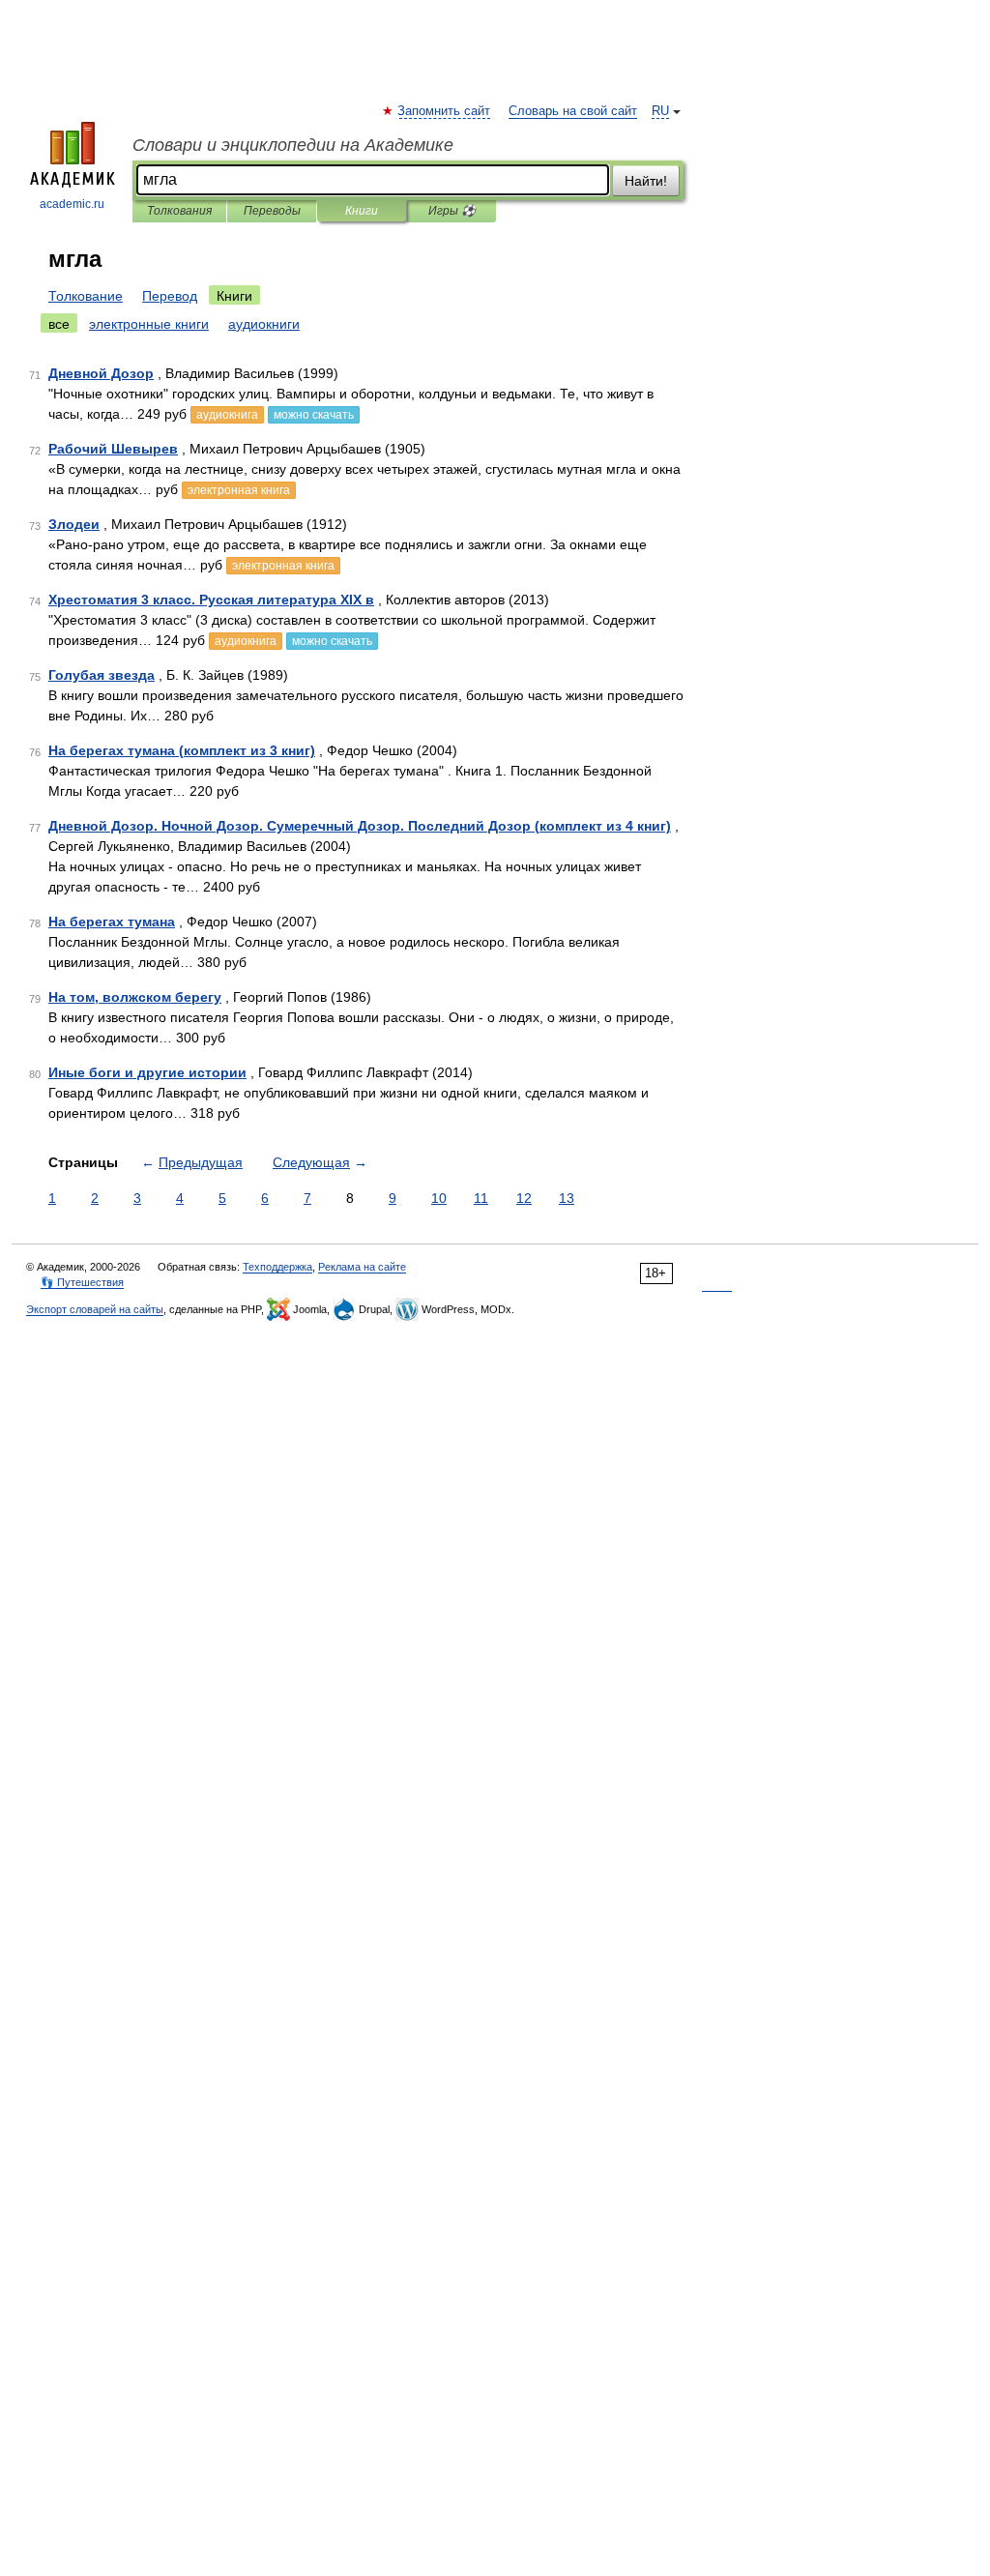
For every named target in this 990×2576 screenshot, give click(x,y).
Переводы (272, 211)
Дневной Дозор (101, 373)
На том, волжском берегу (135, 997)
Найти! (646, 181)
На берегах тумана (112, 922)
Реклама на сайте (362, 1267)
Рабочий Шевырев (113, 449)
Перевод (170, 296)
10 (439, 1198)
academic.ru (72, 204)
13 (567, 1198)
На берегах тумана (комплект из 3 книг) (182, 750)
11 (481, 1198)
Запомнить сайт (445, 111)
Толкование (86, 296)
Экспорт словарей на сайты (95, 1309)
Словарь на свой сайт (573, 111)
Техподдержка (277, 1267)
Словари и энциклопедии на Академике (293, 145)
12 (524, 1198)
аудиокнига (227, 415)
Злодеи (74, 524)
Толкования (179, 211)
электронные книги (149, 324)
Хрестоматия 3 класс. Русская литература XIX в (211, 600)
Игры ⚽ (452, 211)
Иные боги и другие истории (147, 1072)
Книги (362, 211)
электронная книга (239, 490)
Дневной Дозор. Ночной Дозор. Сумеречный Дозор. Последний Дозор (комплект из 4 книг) (360, 826)
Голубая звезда (102, 675)
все (59, 324)
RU (660, 111)
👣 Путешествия (82, 1282)
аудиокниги (264, 324)
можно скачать (314, 415)
